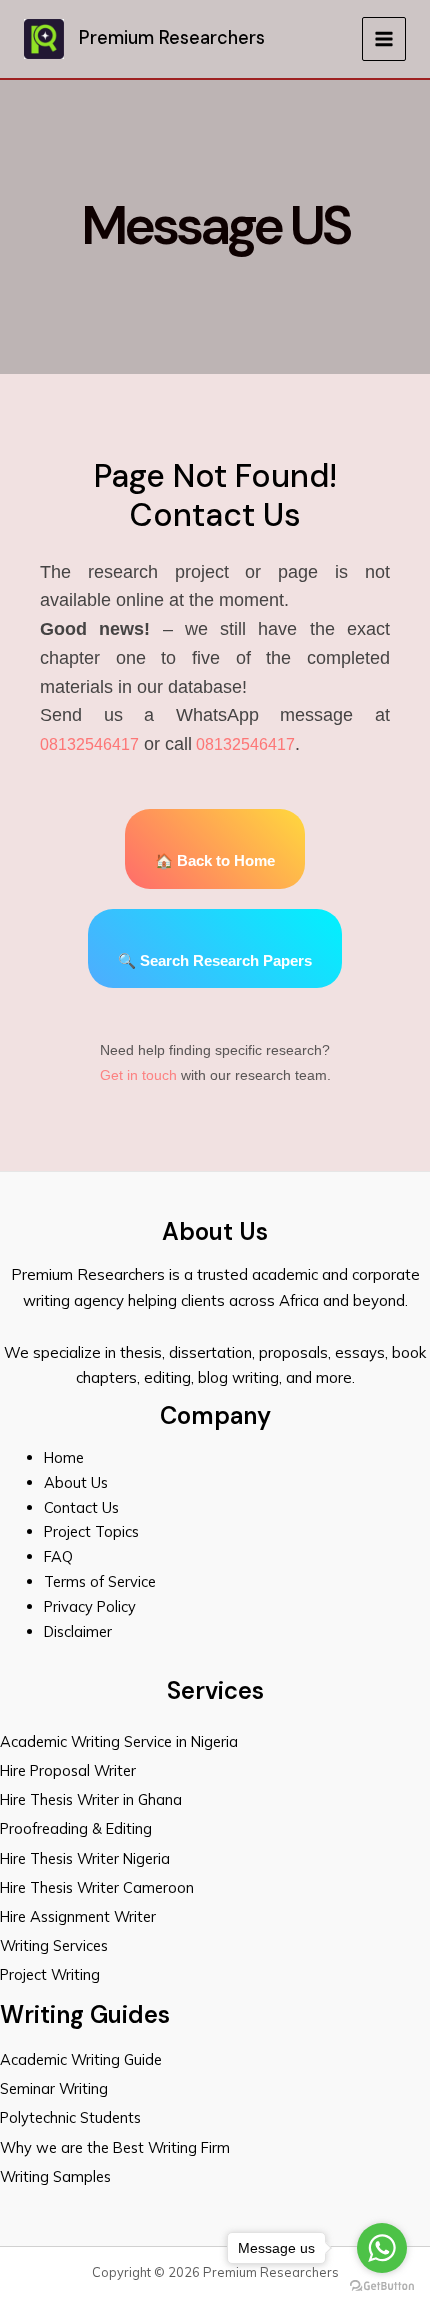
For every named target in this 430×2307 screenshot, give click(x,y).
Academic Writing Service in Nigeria (121, 1741)
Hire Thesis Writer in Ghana (91, 1799)
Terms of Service (100, 1581)
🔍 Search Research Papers (215, 961)
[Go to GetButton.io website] (382, 2286)
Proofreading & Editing (76, 1828)
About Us (76, 1482)
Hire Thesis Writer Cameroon (97, 1887)
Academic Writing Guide (81, 2059)
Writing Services (54, 1945)
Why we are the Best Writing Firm (115, 2147)
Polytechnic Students (70, 2117)
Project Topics (93, 1531)
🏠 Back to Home (215, 861)
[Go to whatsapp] (382, 2248)
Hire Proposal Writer (68, 1770)
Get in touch (138, 1075)
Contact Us (81, 1507)
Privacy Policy (90, 1606)
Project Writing (52, 1974)
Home (64, 1457)
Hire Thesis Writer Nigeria (85, 1858)
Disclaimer (78, 1631)
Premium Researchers (172, 38)
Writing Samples (55, 2176)
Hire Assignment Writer (78, 1916)
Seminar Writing (54, 2088)
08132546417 (89, 744)
